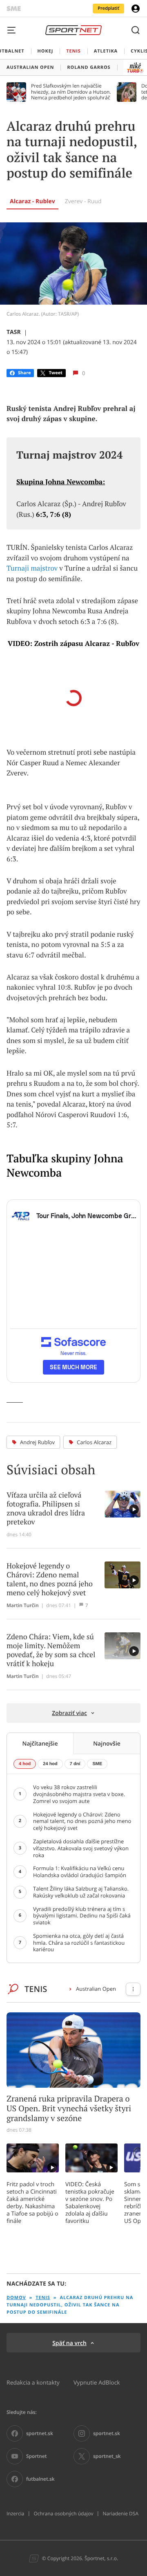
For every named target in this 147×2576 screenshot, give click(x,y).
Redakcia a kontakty (33, 2382)
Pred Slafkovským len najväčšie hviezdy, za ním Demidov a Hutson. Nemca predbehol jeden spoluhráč (71, 92)
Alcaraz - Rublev (32, 201)
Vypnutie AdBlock (97, 2382)
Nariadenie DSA (120, 2514)
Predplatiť (108, 8)
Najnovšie (107, 1743)
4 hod (25, 1764)
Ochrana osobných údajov (63, 2514)
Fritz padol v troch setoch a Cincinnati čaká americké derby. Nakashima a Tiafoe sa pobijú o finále (32, 2203)
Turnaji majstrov (32, 568)
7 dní (75, 1764)
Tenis (43, 2298)
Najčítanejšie (40, 1743)
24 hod (50, 1764)
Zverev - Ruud (83, 201)
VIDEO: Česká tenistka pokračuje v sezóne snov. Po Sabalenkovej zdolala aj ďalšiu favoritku (90, 2203)
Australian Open (96, 1989)
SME (97, 1764)
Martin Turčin (23, 1605)
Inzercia (15, 2514)
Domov (16, 2298)
